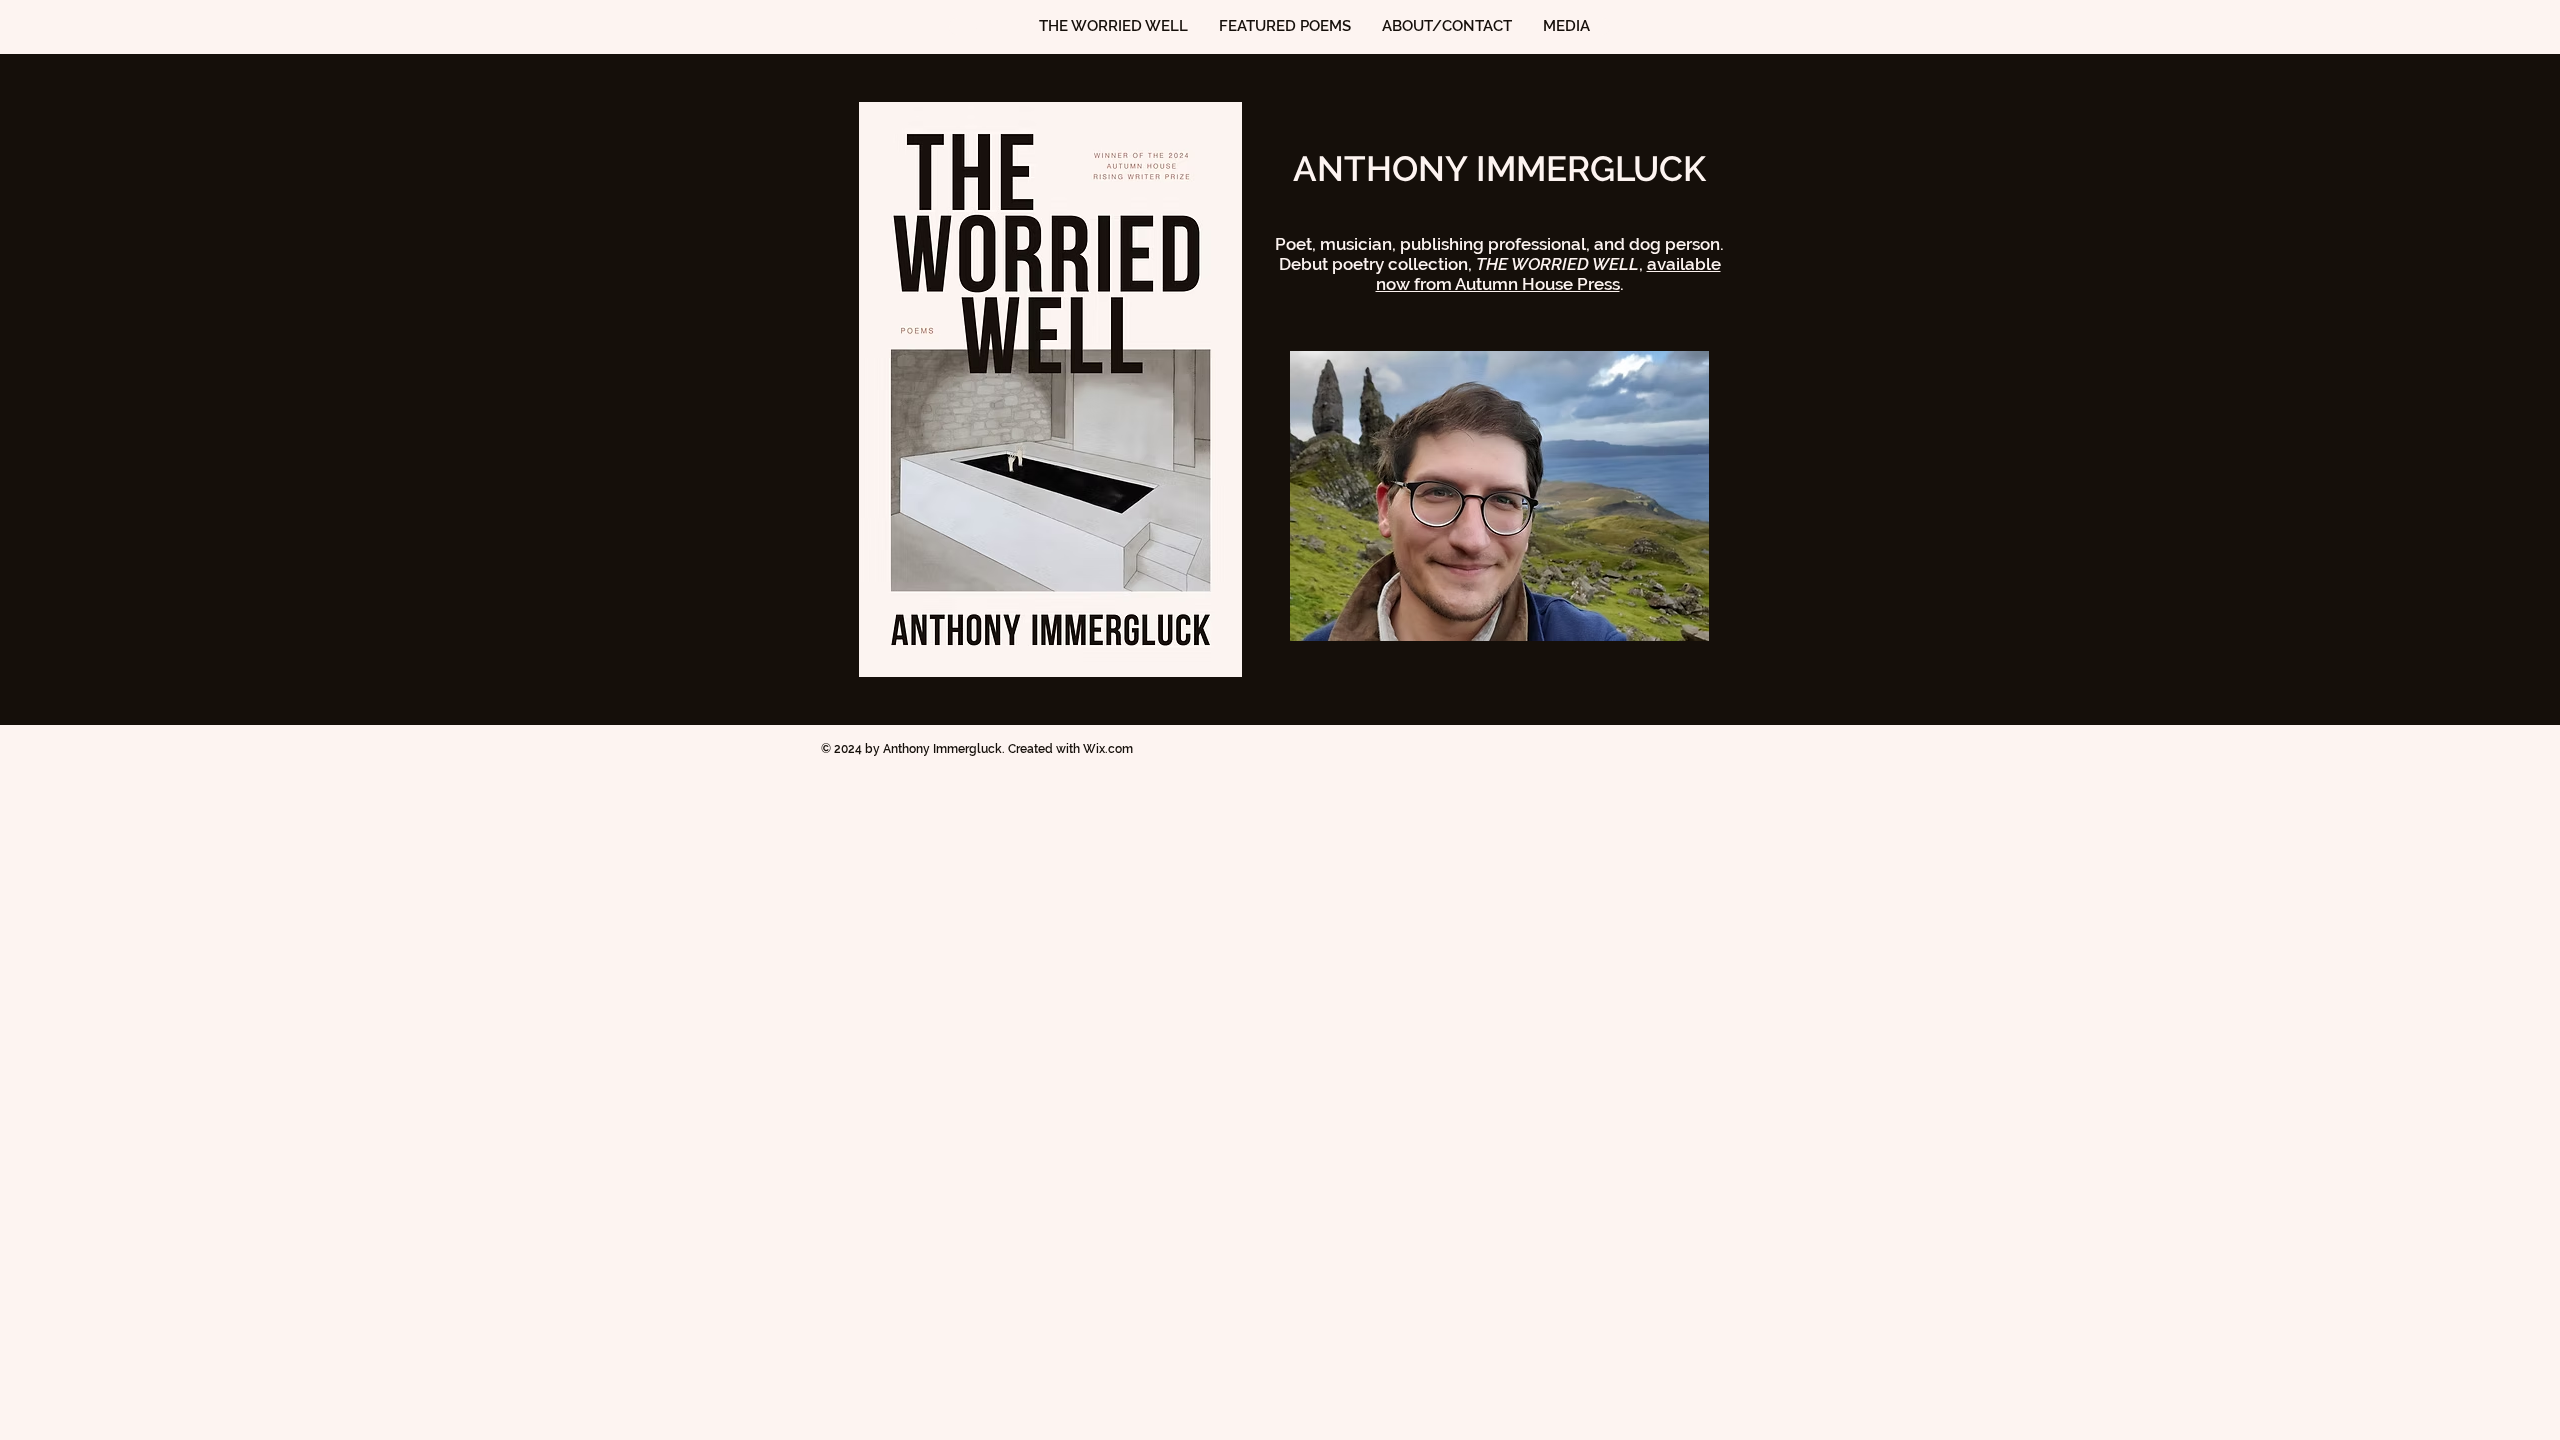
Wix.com (1108, 749)
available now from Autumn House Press (1548, 274)
